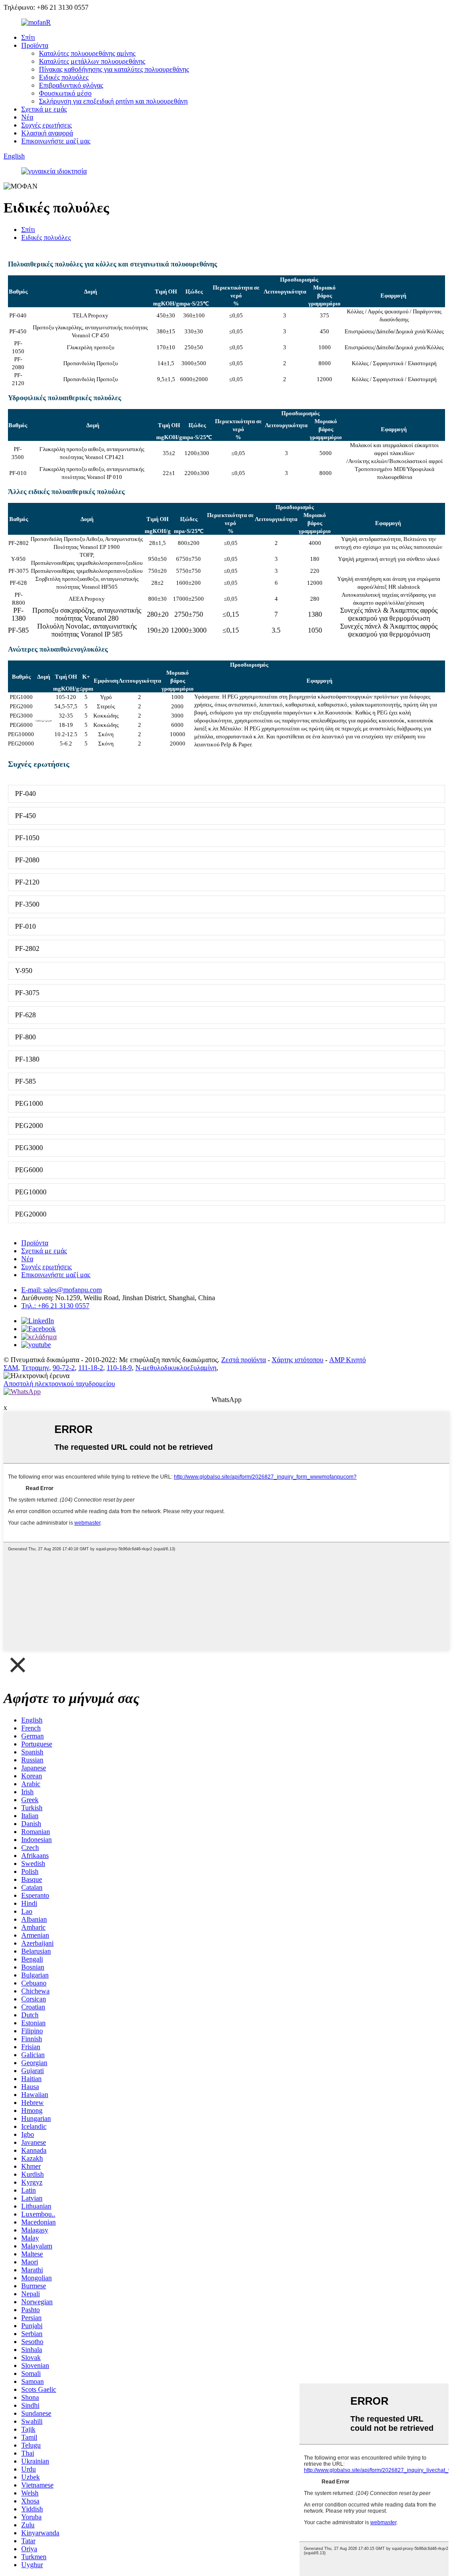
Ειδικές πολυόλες (64, 77)
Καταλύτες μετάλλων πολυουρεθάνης (92, 61)
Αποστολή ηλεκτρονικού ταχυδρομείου (59, 1384)
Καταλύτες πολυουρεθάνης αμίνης (87, 53)
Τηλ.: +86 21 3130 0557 (55, 1306)
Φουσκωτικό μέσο (65, 93)
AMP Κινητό (347, 1360)
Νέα (27, 117)
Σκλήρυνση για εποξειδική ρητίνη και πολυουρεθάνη (113, 101)
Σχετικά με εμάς (44, 109)
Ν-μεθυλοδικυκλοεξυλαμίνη (176, 1368)
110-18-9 (119, 1368)
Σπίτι (28, 37)
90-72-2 (64, 1368)
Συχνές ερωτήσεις (46, 125)
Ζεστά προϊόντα (244, 1360)
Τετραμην (35, 1368)
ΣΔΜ (11, 1368)
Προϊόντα (35, 45)
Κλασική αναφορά (47, 133)
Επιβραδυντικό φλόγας (71, 85)
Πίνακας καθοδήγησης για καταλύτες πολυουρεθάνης (114, 69)
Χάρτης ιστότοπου (298, 1360)
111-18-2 (91, 1368)
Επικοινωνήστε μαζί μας (56, 141)
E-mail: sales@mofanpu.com (61, 1290)
